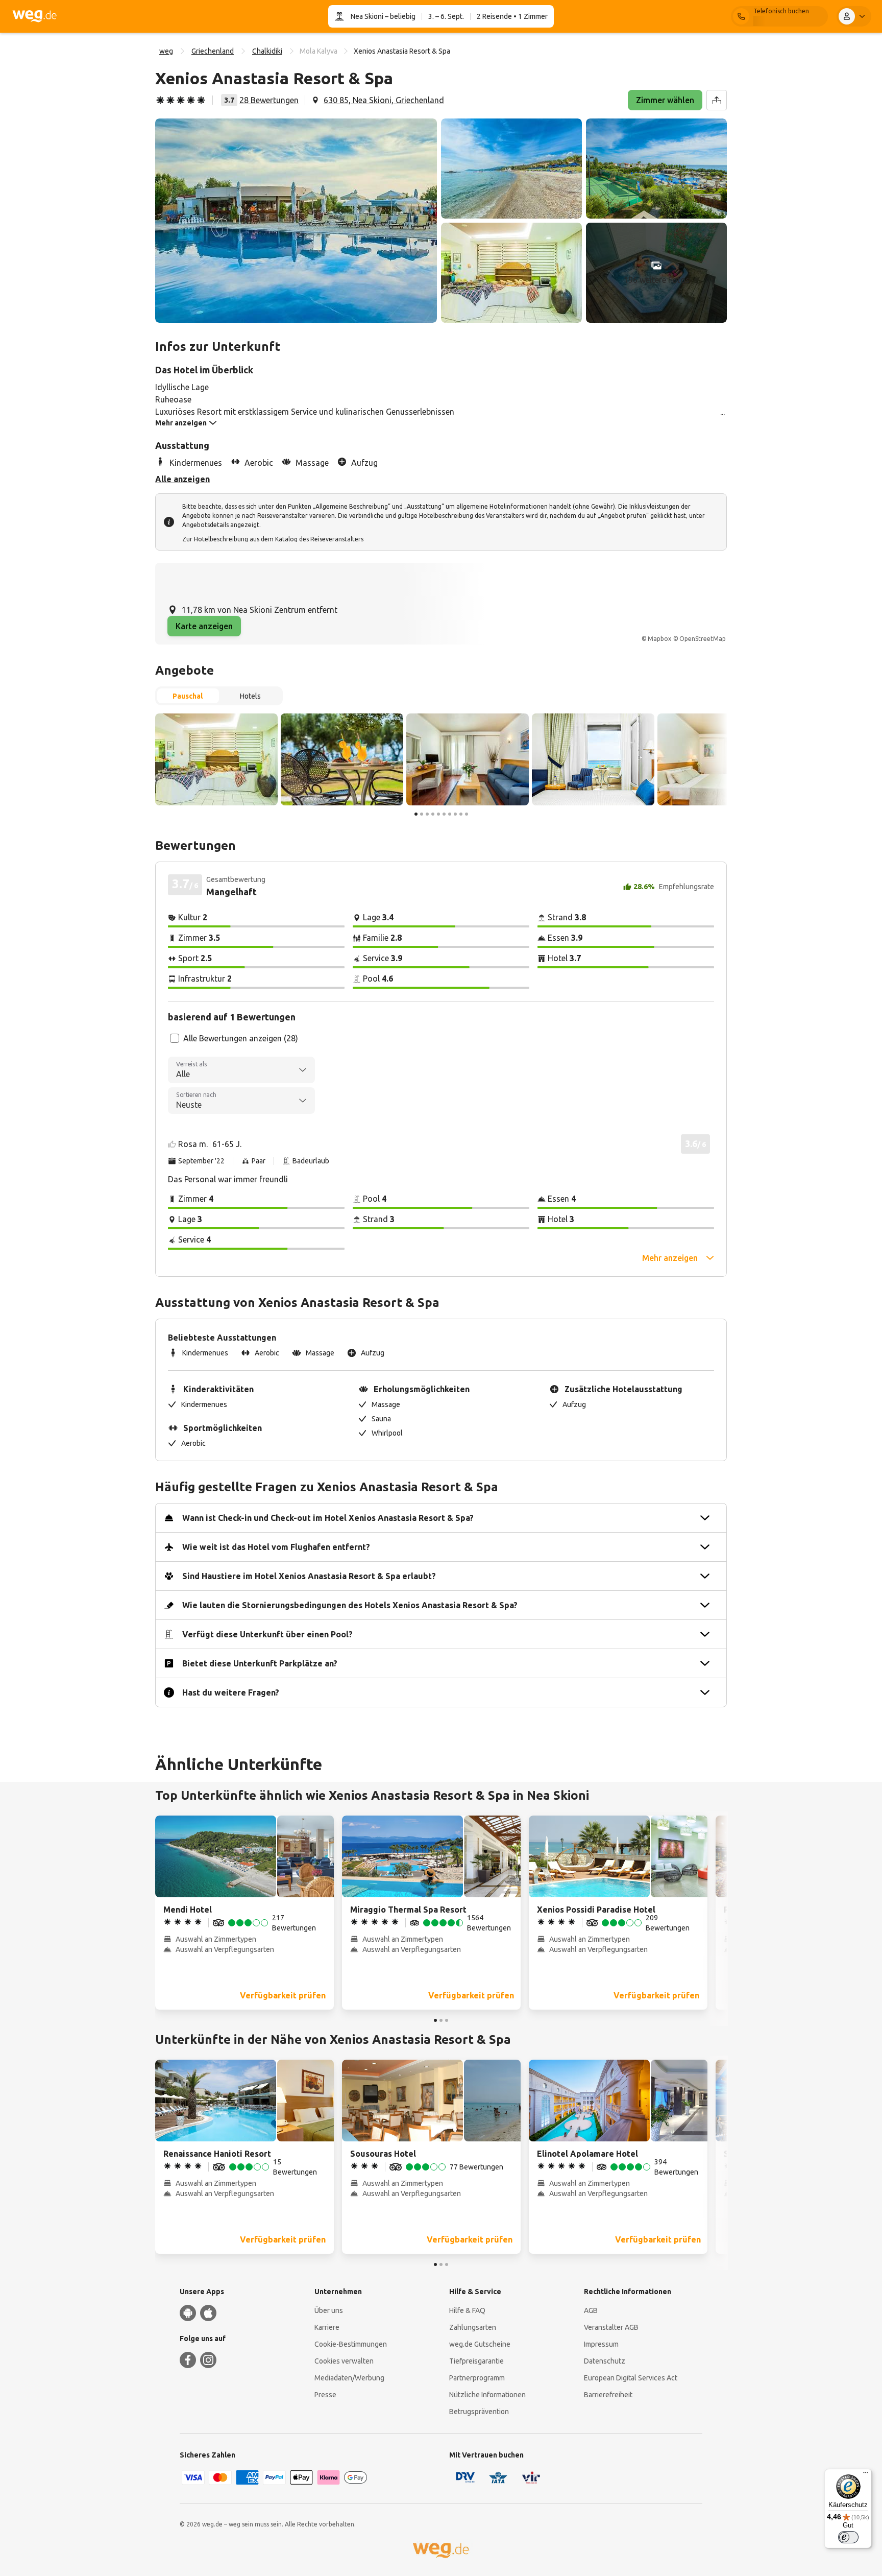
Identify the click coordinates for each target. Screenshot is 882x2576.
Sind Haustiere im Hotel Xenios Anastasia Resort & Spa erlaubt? (309, 1576)
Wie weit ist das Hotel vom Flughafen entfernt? (276, 1547)
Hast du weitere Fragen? (231, 1692)
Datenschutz (605, 2361)
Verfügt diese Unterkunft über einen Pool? (267, 1634)
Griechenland (213, 51)
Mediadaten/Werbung (349, 2378)
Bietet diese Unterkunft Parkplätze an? (260, 1663)
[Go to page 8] (455, 814)
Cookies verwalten (344, 2361)
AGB (591, 2310)
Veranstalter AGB (611, 2327)
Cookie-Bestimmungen (351, 2344)
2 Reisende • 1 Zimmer (512, 16)
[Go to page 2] (422, 814)
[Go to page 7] (450, 814)
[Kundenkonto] (854, 16)
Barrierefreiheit (608, 2395)
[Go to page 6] (444, 814)
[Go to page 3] (427, 814)
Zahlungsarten (473, 2327)
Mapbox (659, 639)
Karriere (327, 2327)
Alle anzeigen (182, 479)
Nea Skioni (367, 16)
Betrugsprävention (479, 2412)
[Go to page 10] (467, 814)
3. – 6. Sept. (446, 16)
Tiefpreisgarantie (476, 2361)
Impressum (601, 2344)
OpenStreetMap (703, 639)
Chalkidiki (267, 51)
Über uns (329, 2310)
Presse (325, 2395)
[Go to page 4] (433, 814)
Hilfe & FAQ (467, 2310)
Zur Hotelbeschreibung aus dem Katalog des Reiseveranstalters (273, 539)
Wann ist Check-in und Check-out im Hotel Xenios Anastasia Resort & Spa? (328, 1518)
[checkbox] (175, 1038)
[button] (296, 221)
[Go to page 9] (461, 814)
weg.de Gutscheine (480, 2344)
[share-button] (717, 100)
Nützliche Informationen (487, 2395)
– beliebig (399, 16)
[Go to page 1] (416, 814)
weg (166, 51)
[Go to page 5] (438, 814)
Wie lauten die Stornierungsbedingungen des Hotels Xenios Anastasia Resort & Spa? (350, 1605)
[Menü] (866, 2475)
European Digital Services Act (631, 2378)
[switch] (848, 2537)
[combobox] (241, 1070)
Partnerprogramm (477, 2378)
